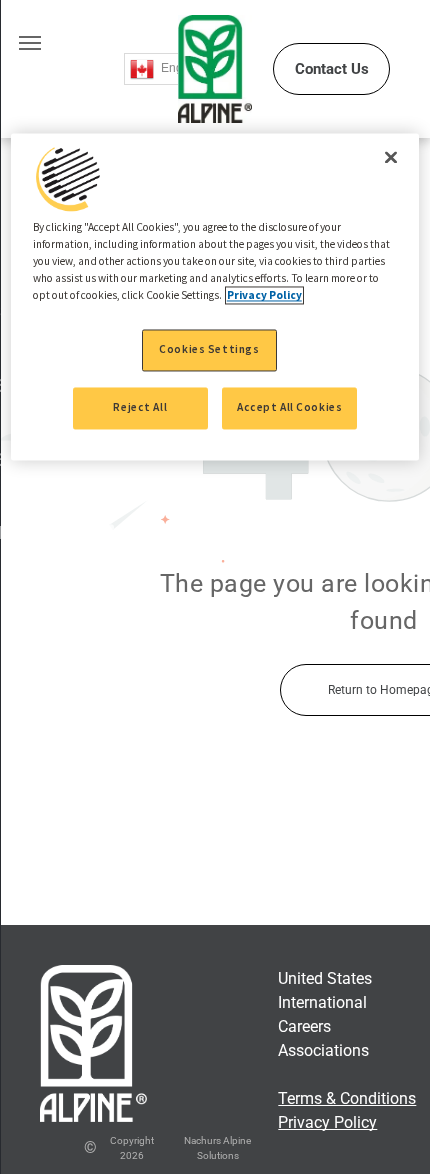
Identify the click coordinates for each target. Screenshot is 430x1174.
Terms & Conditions (347, 1098)
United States (325, 978)
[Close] (391, 158)
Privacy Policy (327, 1122)
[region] (215, 297)
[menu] (30, 43)
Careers (304, 1026)
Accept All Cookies (289, 408)
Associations (323, 1050)
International (322, 1002)
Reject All (140, 408)
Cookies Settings (209, 350)
